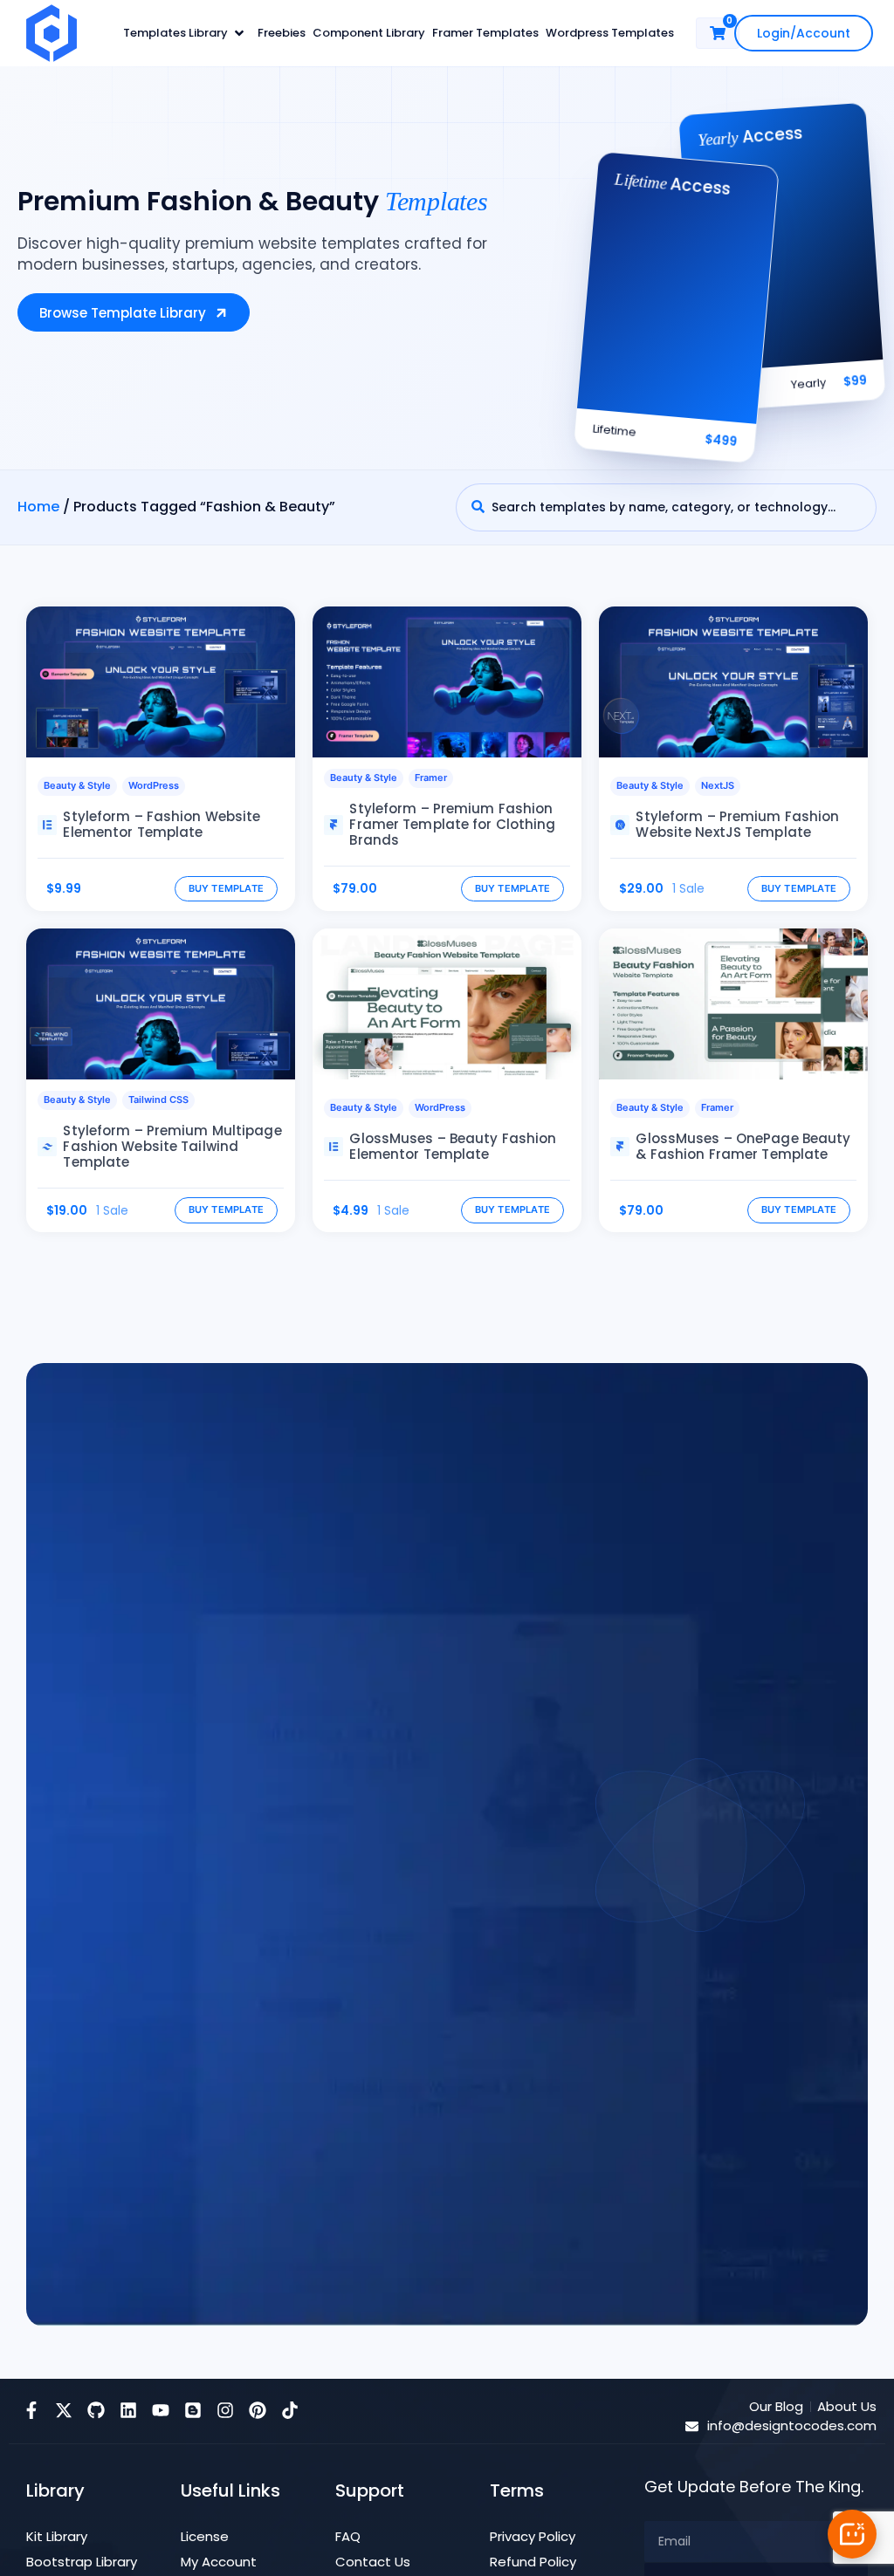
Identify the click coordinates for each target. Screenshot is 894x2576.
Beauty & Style (77, 785)
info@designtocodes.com (792, 2425)
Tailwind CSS (158, 1100)
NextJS (718, 785)
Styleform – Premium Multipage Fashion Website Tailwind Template (172, 1146)
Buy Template (227, 888)
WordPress (154, 785)
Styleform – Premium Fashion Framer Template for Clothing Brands (452, 824)
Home (38, 507)
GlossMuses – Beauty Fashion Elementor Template (453, 1146)
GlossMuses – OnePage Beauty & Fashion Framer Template (743, 1146)
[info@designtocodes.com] (692, 2426)
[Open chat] (852, 2534)
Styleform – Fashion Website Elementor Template (162, 824)
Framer (431, 778)
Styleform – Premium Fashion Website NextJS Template (737, 824)
